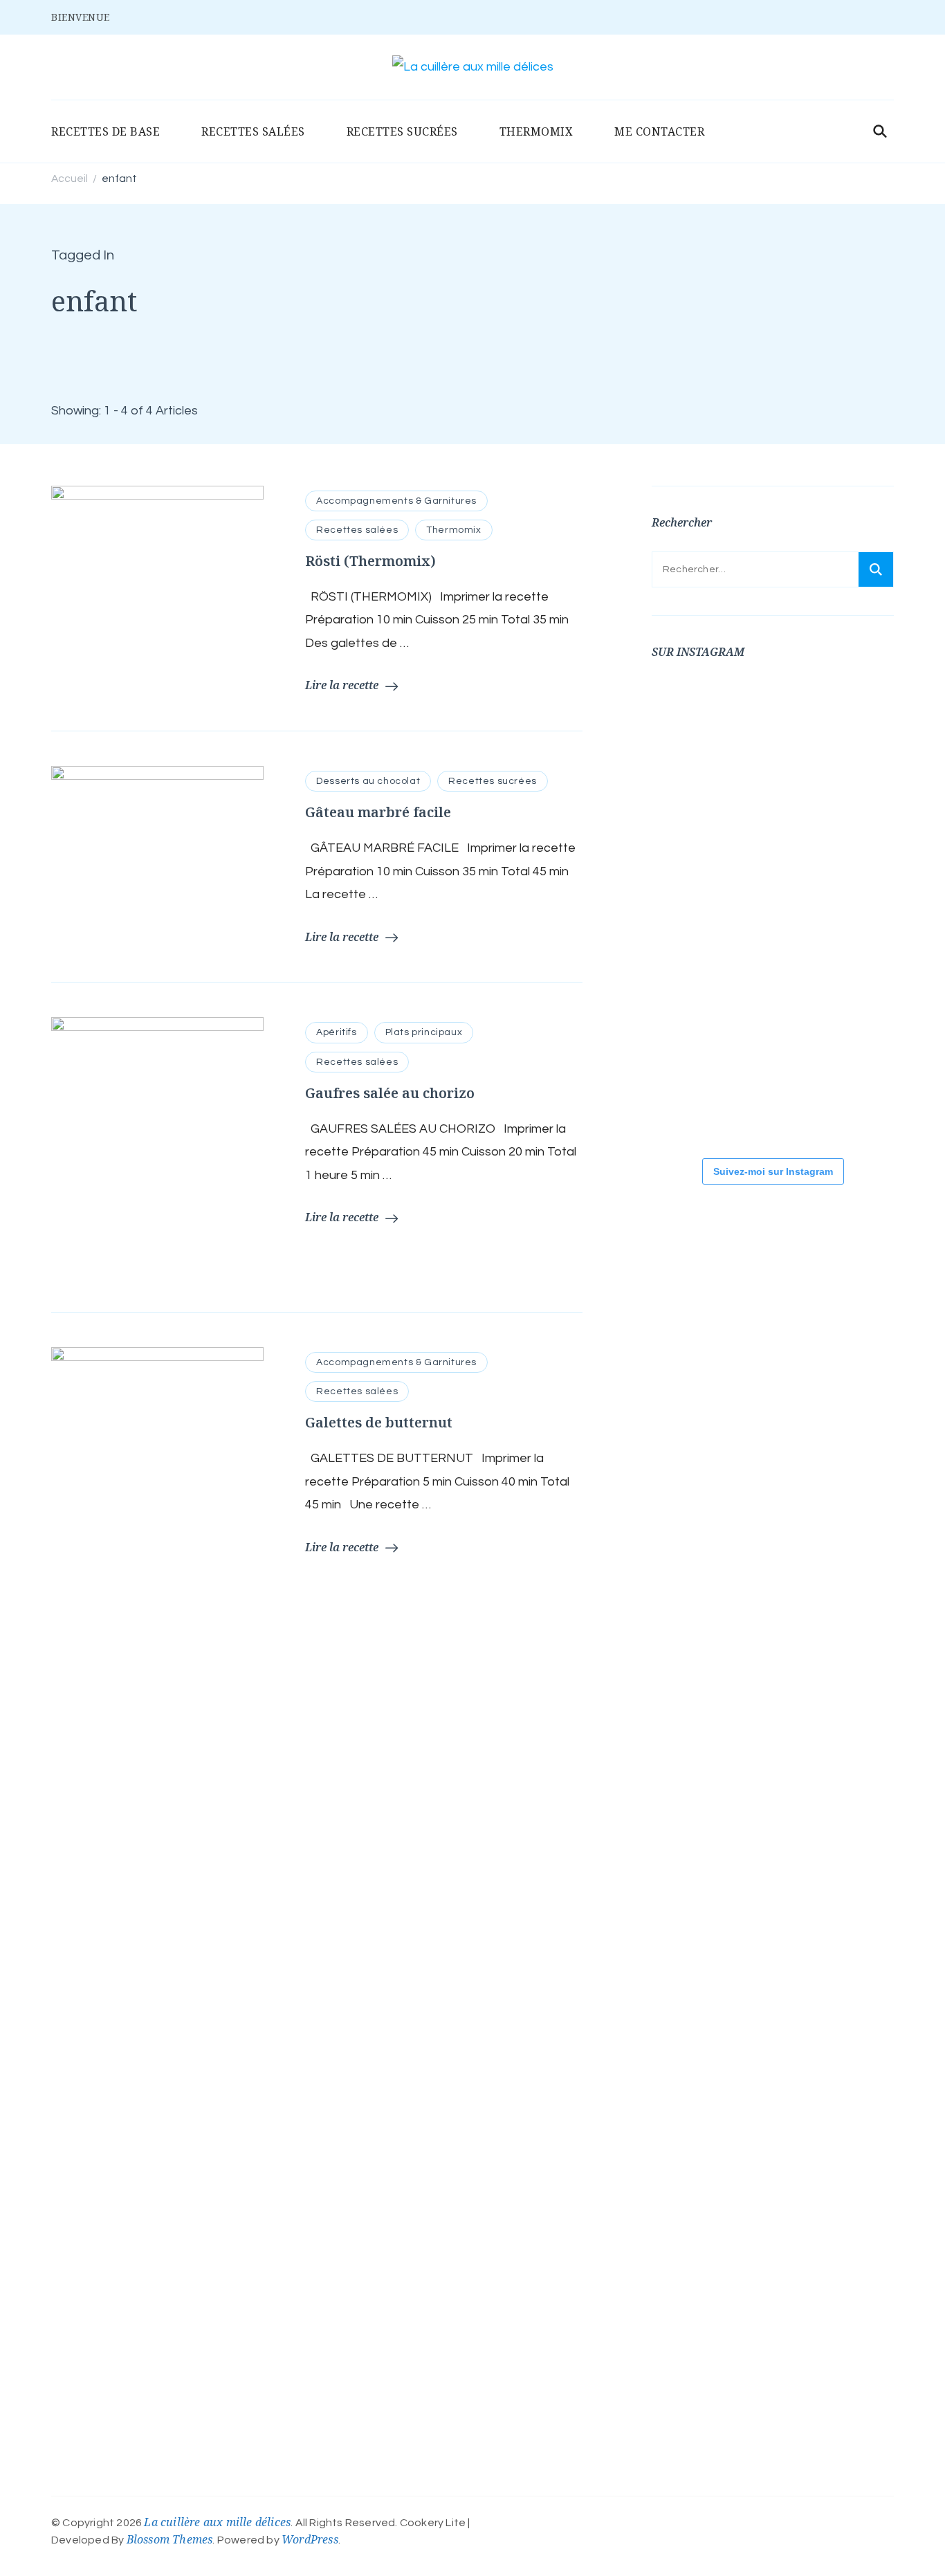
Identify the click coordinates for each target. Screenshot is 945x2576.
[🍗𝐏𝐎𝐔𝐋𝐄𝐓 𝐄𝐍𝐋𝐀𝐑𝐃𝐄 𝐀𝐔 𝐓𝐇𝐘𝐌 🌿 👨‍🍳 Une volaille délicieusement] (776, 816)
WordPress (310, 2539)
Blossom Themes (170, 2539)
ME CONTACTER (659, 131)
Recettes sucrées (493, 781)
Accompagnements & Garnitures (396, 501)
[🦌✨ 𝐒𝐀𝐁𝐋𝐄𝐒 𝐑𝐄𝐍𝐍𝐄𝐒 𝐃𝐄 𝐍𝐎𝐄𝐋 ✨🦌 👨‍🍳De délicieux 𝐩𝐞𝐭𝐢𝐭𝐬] (776, 1003)
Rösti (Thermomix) (370, 561)
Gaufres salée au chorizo (390, 1093)
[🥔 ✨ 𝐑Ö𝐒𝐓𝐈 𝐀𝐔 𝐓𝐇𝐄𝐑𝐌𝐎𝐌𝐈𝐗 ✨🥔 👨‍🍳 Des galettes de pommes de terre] (693, 1096)
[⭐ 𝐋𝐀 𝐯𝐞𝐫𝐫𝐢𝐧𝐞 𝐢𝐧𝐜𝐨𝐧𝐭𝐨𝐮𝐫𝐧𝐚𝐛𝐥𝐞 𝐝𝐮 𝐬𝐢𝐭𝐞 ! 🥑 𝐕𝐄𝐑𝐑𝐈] (693, 909)
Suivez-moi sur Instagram (773, 1171)
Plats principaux (424, 1032)
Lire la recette (342, 685)
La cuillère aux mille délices (217, 2522)
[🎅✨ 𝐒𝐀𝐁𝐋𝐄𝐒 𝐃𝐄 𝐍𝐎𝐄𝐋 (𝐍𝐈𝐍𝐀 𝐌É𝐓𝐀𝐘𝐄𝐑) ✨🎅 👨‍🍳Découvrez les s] (693, 1003)
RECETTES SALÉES (253, 131)
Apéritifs (336, 1032)
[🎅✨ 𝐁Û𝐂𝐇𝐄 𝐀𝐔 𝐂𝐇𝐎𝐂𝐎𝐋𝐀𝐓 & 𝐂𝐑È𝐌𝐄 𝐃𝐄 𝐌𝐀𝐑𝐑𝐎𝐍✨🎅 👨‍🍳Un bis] (776, 909)
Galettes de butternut (379, 1422)
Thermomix (453, 530)
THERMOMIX (536, 131)
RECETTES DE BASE (105, 131)
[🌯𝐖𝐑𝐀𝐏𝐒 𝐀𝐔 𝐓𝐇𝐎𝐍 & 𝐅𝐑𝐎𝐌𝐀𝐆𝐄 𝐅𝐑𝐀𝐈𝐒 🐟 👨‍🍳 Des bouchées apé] (776, 722)
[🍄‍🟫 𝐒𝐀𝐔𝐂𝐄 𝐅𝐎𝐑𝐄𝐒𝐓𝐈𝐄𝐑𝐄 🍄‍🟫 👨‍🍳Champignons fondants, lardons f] (693, 816)
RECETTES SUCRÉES (402, 131)
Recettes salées (357, 530)
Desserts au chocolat (368, 781)
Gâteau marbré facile (378, 812)
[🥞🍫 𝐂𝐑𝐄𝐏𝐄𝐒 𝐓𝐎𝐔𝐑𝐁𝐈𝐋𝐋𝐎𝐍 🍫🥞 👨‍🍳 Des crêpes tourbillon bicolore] (693, 722)
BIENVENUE (81, 17)
